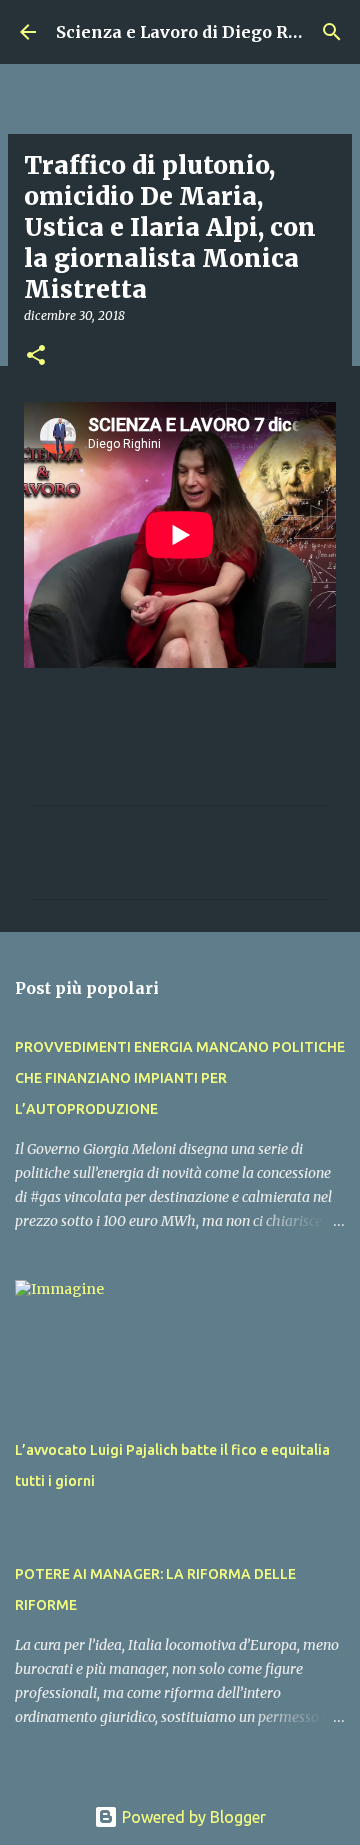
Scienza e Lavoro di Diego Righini (198, 32)
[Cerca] (332, 32)
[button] (36, 356)
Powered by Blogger (192, 1817)
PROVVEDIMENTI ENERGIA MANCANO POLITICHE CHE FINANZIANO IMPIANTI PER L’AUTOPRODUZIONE (180, 1078)
